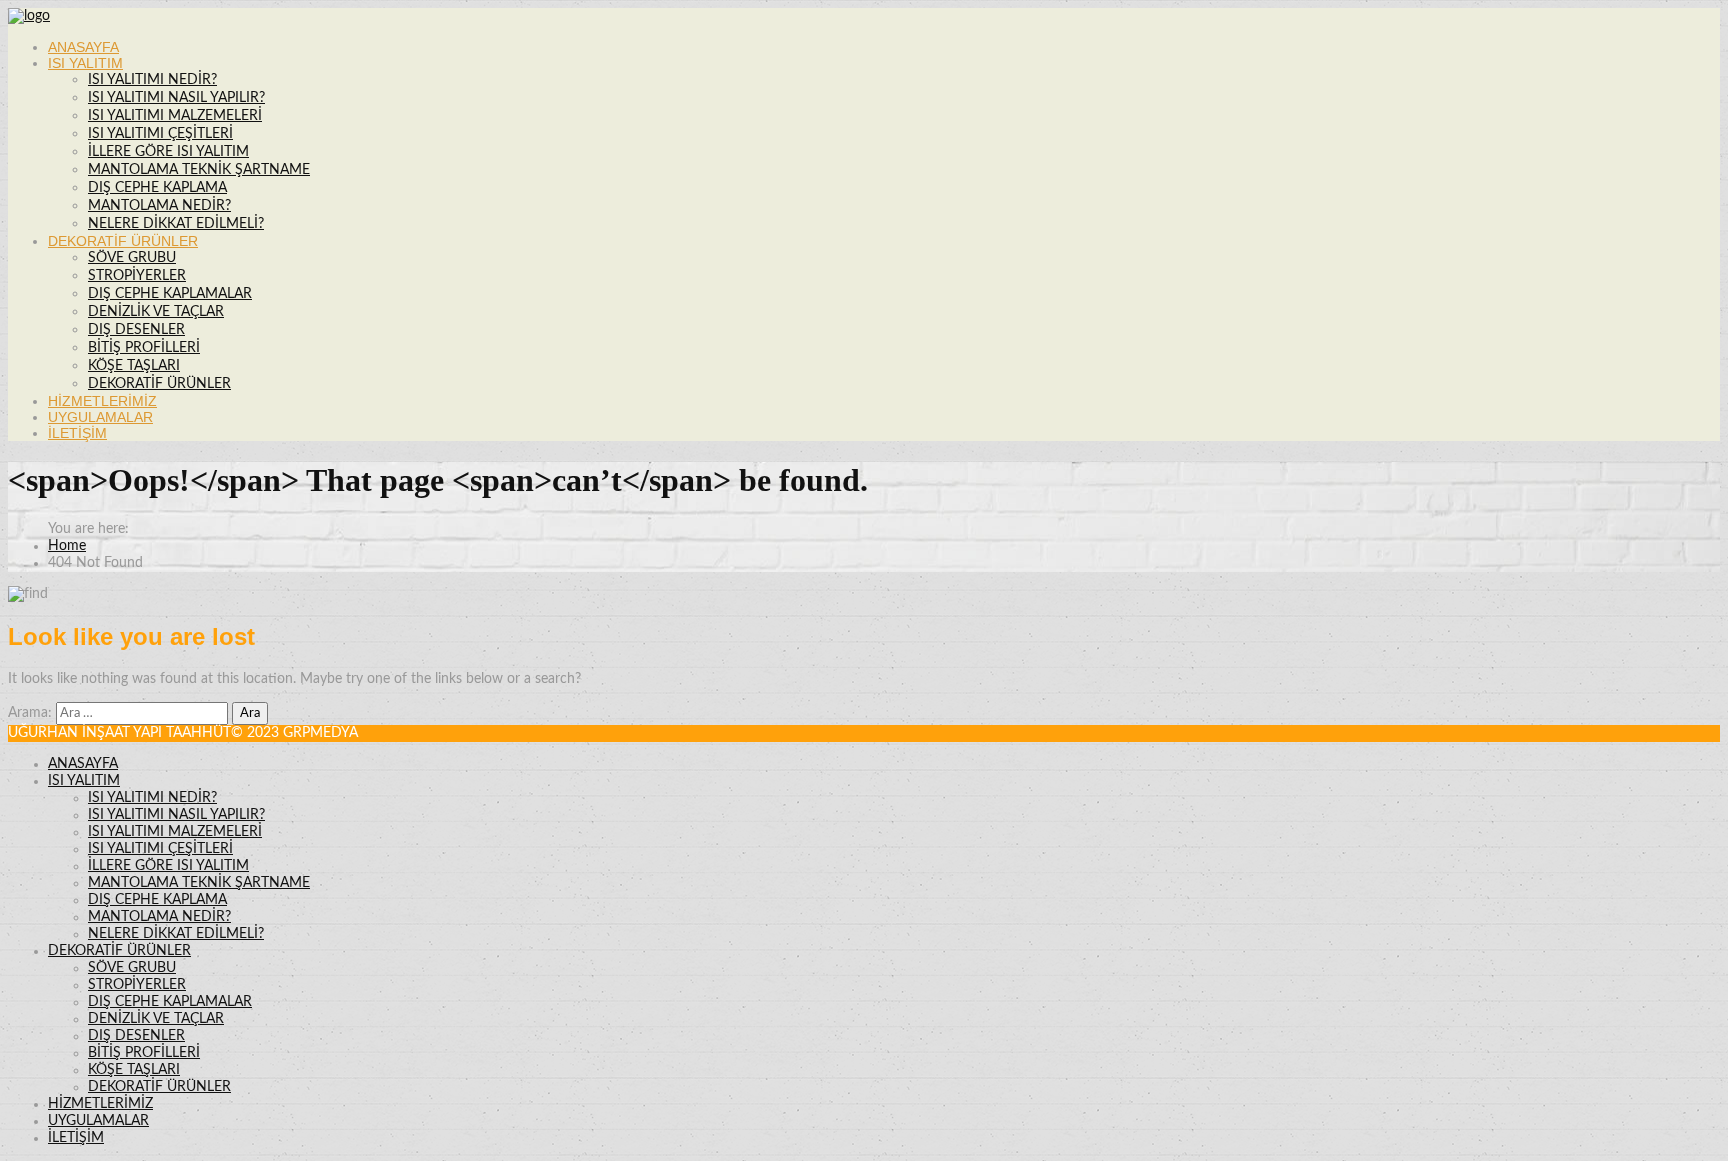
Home (67, 546)
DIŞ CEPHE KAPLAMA (157, 188)
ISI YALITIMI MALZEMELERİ (175, 116)
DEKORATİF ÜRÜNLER (123, 241)
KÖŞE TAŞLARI (134, 366)
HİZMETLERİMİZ (102, 401)
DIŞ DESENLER (136, 330)
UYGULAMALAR (100, 417)
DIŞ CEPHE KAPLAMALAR (170, 294)
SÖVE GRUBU (132, 258)
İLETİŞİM (77, 433)
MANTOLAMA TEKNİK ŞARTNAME (199, 170)
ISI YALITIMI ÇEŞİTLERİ (160, 134)
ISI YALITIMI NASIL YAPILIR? (176, 98)
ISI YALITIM (85, 63)
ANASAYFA (83, 47)
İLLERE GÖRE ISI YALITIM (168, 152)
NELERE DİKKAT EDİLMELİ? (176, 224)
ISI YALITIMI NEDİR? (152, 80)
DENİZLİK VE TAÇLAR (156, 312)
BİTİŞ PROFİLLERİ (144, 348)
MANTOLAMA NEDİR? (159, 206)
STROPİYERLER (137, 276)
